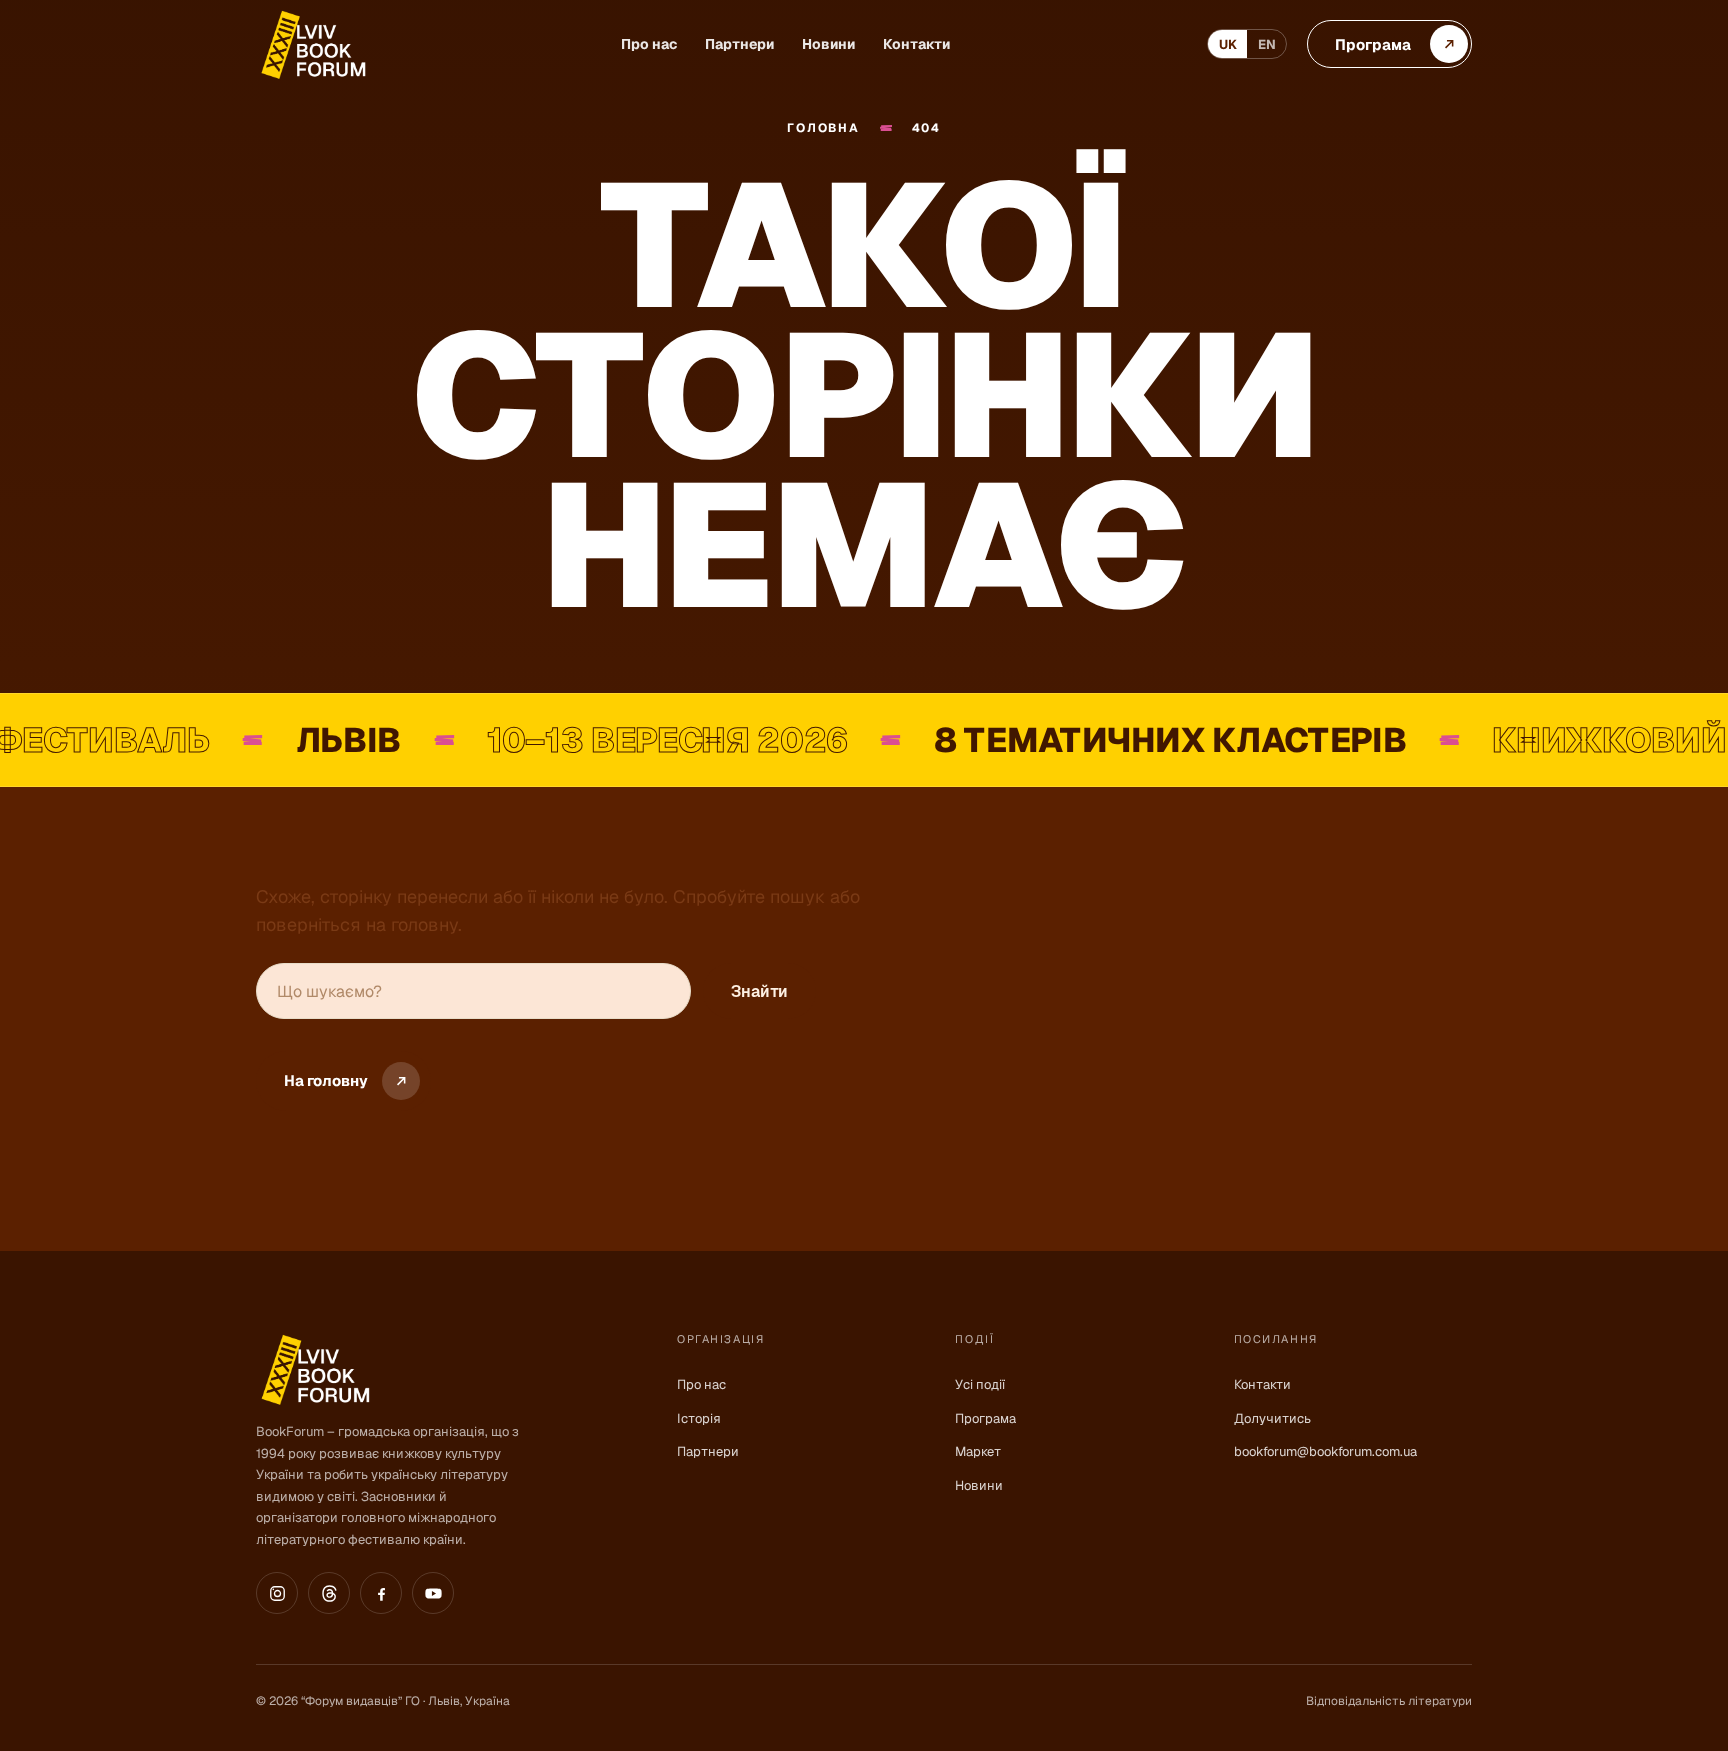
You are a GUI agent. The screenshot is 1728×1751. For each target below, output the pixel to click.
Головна (823, 128)
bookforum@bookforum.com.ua (1325, 1451)
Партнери (739, 44)
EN (1267, 44)
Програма (985, 1418)
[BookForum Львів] (312, 44)
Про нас (649, 44)
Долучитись (1272, 1418)
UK (1228, 44)
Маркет (978, 1451)
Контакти (916, 44)
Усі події (980, 1384)
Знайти (759, 991)
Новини (828, 44)
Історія (699, 1418)
